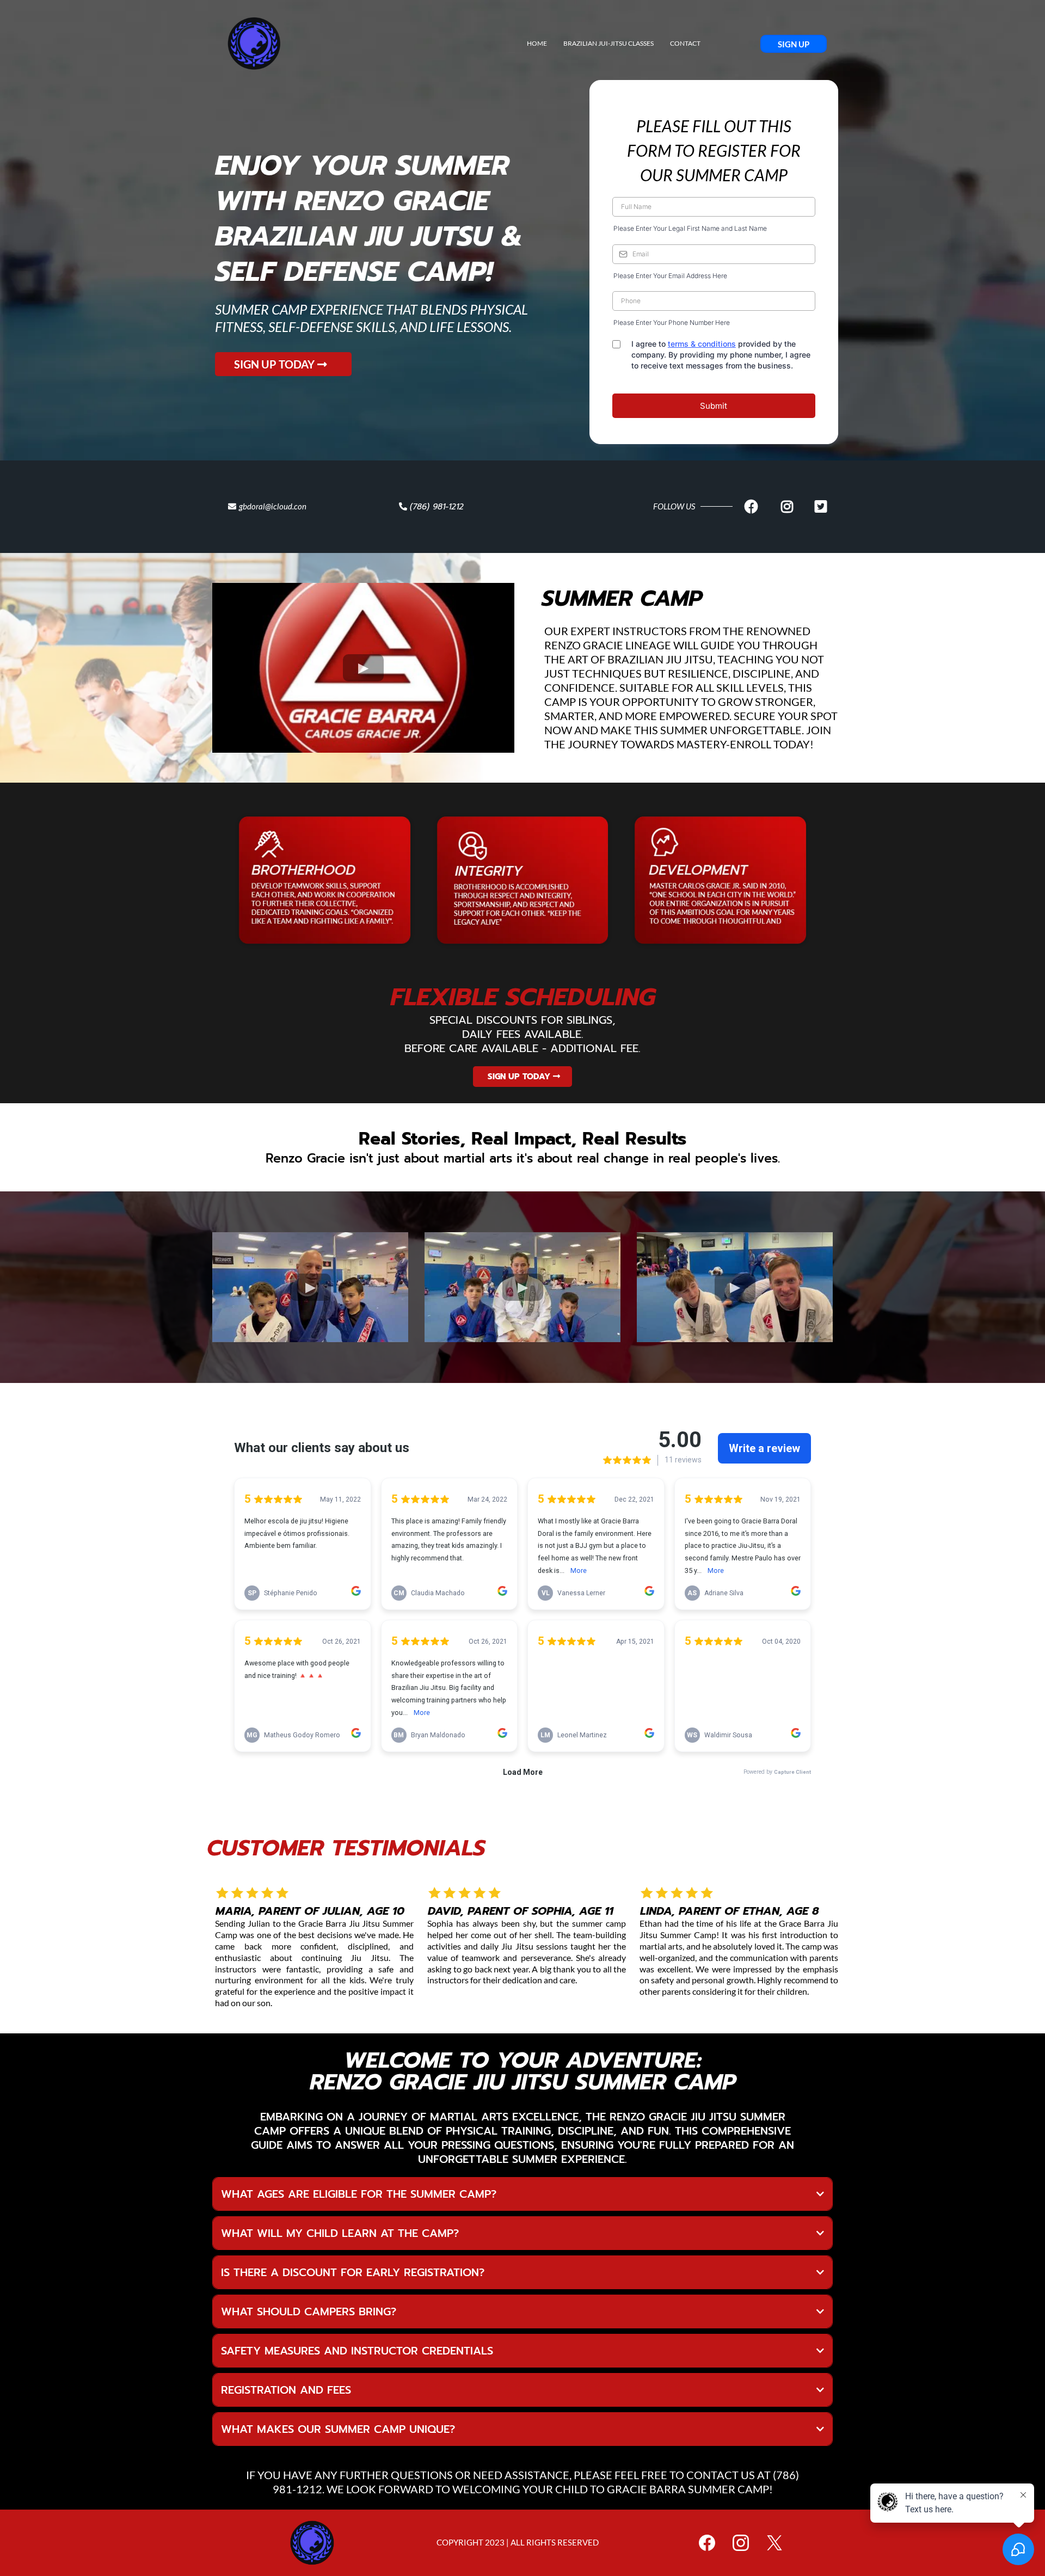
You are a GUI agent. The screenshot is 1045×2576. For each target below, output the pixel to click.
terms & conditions (702, 344)
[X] (774, 2543)
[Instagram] (741, 2543)
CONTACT (685, 43)
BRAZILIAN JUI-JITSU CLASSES (608, 43)
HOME (537, 43)
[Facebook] (707, 2543)
